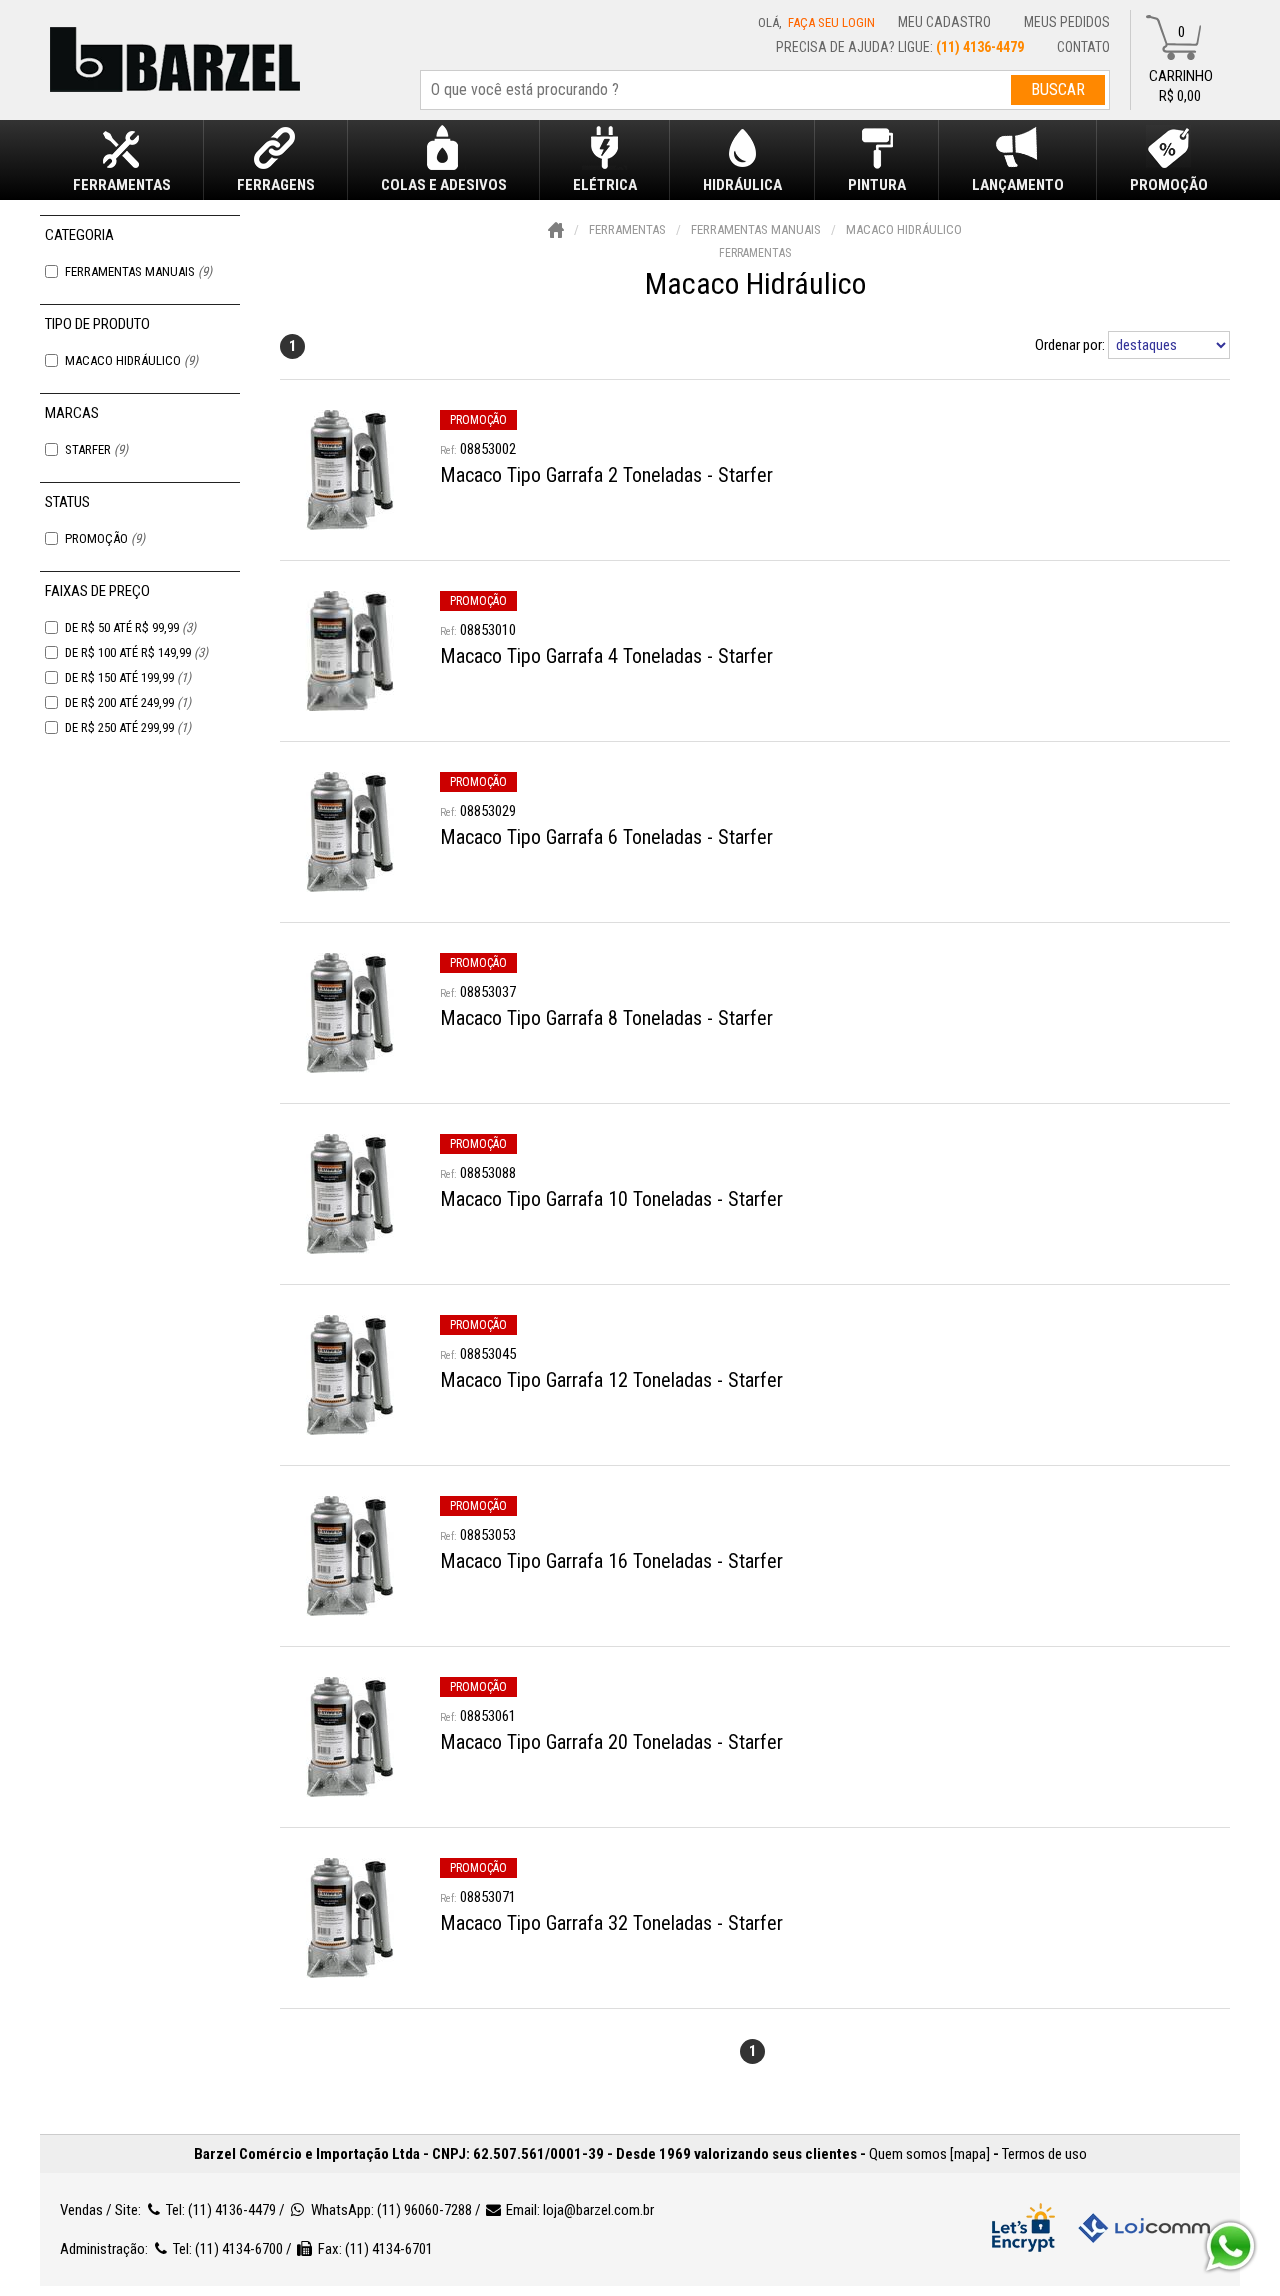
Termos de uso (1044, 2154)
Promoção (105, 538)
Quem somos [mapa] (929, 2154)
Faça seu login (831, 22)
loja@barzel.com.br (598, 2210)
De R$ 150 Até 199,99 (128, 677)
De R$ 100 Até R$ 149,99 (136, 652)
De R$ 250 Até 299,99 (128, 727)
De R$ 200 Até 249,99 (128, 702)
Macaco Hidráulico (131, 360)
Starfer (96, 449)
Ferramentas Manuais (138, 271)
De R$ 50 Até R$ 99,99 (130, 627)
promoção (478, 420)
